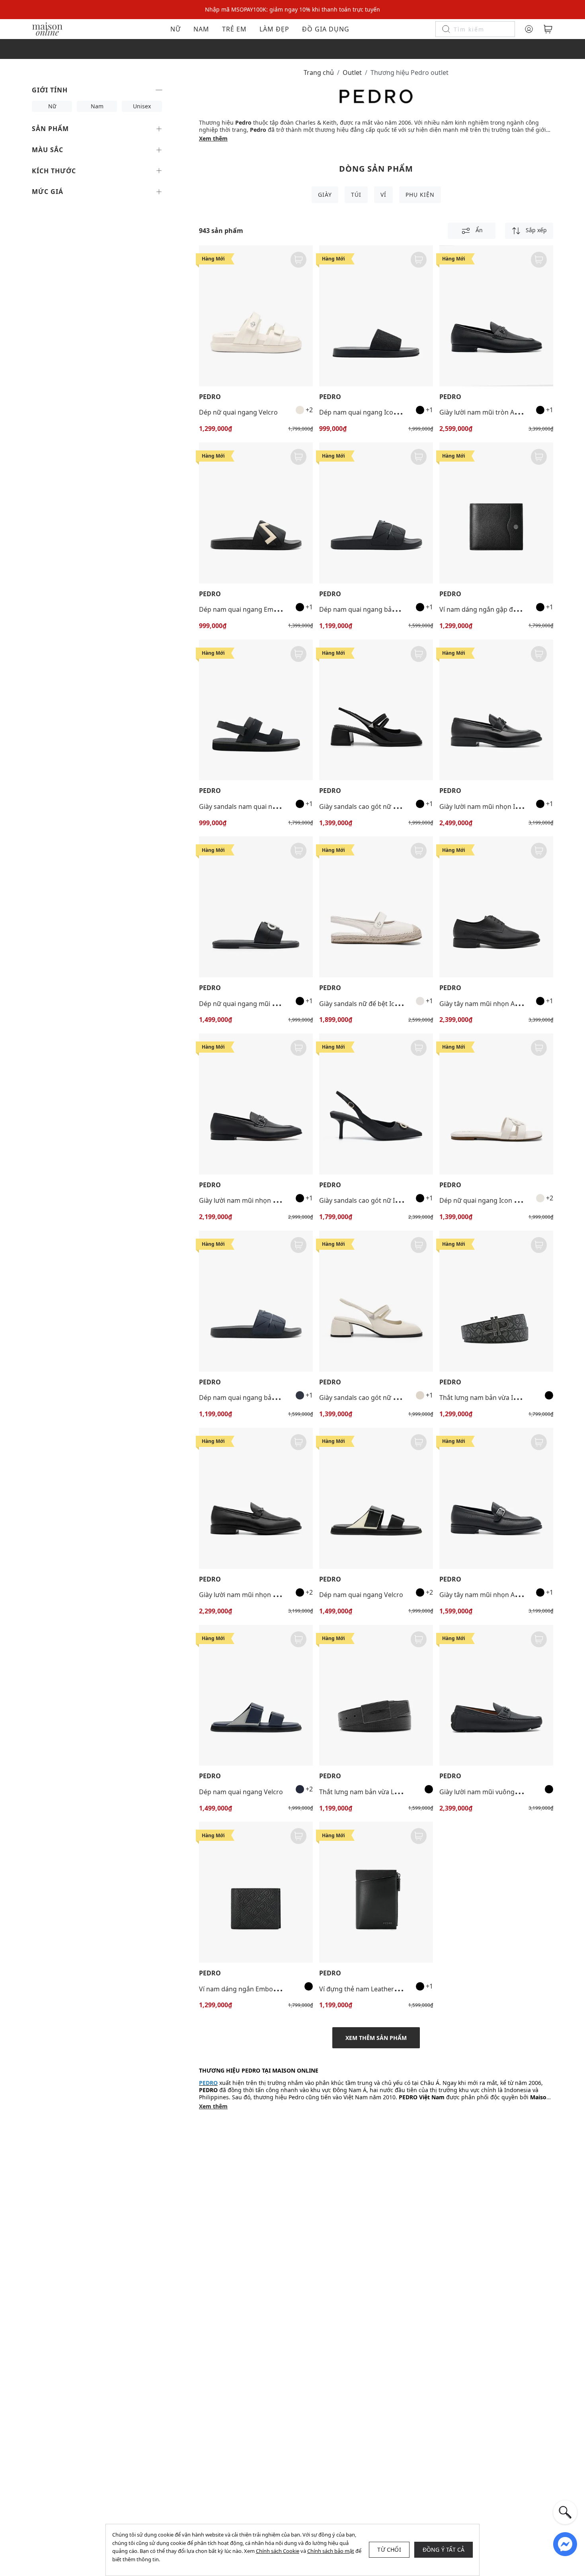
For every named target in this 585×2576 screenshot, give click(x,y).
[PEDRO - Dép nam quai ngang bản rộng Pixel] (376, 513)
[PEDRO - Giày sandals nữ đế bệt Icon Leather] (376, 907)
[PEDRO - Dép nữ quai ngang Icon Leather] (496, 1104)
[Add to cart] (298, 260)
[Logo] (47, 28)
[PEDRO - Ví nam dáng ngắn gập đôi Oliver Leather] (496, 513)
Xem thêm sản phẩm (376, 2038)
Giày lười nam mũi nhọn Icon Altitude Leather (508, 806)
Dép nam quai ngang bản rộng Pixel (373, 609)
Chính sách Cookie (278, 2551)
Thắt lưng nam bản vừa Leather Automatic (383, 1792)
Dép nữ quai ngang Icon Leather (488, 1200)
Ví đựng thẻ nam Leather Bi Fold (367, 1989)
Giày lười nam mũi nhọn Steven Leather (258, 1200)
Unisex (142, 106)
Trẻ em (234, 29)
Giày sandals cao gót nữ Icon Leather (375, 1200)
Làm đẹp (274, 29)
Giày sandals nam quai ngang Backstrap (259, 806)
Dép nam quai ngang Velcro (361, 1595)
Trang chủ (319, 72)
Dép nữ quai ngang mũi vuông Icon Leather (265, 1004)
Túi (356, 195)
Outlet (352, 72)
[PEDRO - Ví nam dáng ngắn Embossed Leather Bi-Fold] (256, 1892)
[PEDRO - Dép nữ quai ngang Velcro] (256, 316)
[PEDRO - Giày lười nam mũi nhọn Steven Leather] (256, 1104)
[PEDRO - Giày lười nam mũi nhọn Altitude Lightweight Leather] (256, 1498)
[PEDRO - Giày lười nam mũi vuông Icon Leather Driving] (496, 1695)
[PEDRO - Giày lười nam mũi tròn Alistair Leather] (496, 316)
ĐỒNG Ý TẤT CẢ (444, 2550)
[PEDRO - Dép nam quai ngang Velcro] (376, 1498)
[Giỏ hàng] (548, 29)
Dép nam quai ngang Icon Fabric (368, 412)
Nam (201, 29)
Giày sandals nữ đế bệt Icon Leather (373, 1004)
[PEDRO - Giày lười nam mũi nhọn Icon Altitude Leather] (496, 710)
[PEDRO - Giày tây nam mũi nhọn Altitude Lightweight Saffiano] (496, 1498)
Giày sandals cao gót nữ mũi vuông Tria (378, 806)
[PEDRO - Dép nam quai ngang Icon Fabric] (376, 316)
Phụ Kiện (420, 195)
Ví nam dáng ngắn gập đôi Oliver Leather (501, 609)
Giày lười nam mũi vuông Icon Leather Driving (508, 1792)
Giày (325, 195)
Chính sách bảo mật (331, 2551)
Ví (383, 195)
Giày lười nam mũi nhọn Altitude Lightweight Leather (279, 1595)
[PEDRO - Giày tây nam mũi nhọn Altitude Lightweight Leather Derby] (496, 907)
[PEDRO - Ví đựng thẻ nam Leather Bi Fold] (376, 1892)
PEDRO (210, 397)
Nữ (175, 29)
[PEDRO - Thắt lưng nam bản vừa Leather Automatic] (376, 1695)
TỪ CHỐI (389, 2550)
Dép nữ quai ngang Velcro (238, 412)
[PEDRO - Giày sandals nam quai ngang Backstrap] (256, 710)
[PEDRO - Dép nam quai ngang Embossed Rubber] (256, 513)
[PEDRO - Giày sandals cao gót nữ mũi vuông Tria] (376, 710)
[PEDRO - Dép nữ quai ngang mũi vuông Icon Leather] (256, 907)
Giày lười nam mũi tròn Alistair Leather (497, 412)
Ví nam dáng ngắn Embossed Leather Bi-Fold (266, 1989)
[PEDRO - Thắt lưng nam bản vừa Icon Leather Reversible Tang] (496, 1301)
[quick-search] (565, 2512)
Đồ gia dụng (326, 29)
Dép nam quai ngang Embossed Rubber (259, 609)
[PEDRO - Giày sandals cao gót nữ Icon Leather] (376, 1104)
